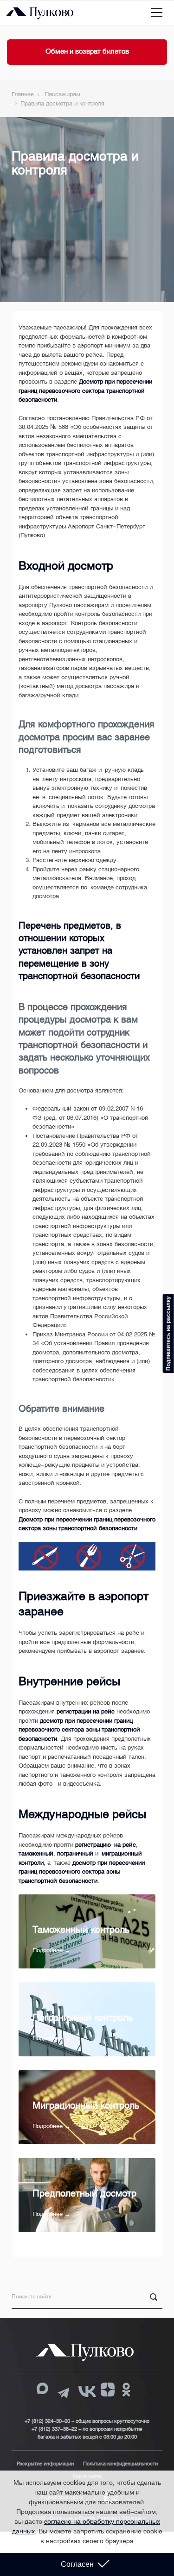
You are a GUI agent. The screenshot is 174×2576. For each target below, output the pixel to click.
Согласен (77, 2564)
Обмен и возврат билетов (87, 51)
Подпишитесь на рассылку (168, 1333)
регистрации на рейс (86, 1711)
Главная (23, 94)
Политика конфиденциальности (120, 2464)
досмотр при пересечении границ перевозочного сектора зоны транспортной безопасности (79, 1730)
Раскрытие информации (45, 2464)
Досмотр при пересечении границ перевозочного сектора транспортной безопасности (85, 391)
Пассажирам (62, 94)
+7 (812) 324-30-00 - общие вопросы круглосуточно (87, 2421)
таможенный (36, 1853)
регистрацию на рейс (106, 1845)
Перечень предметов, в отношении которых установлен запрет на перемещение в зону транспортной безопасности (79, 951)
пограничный (75, 1853)
